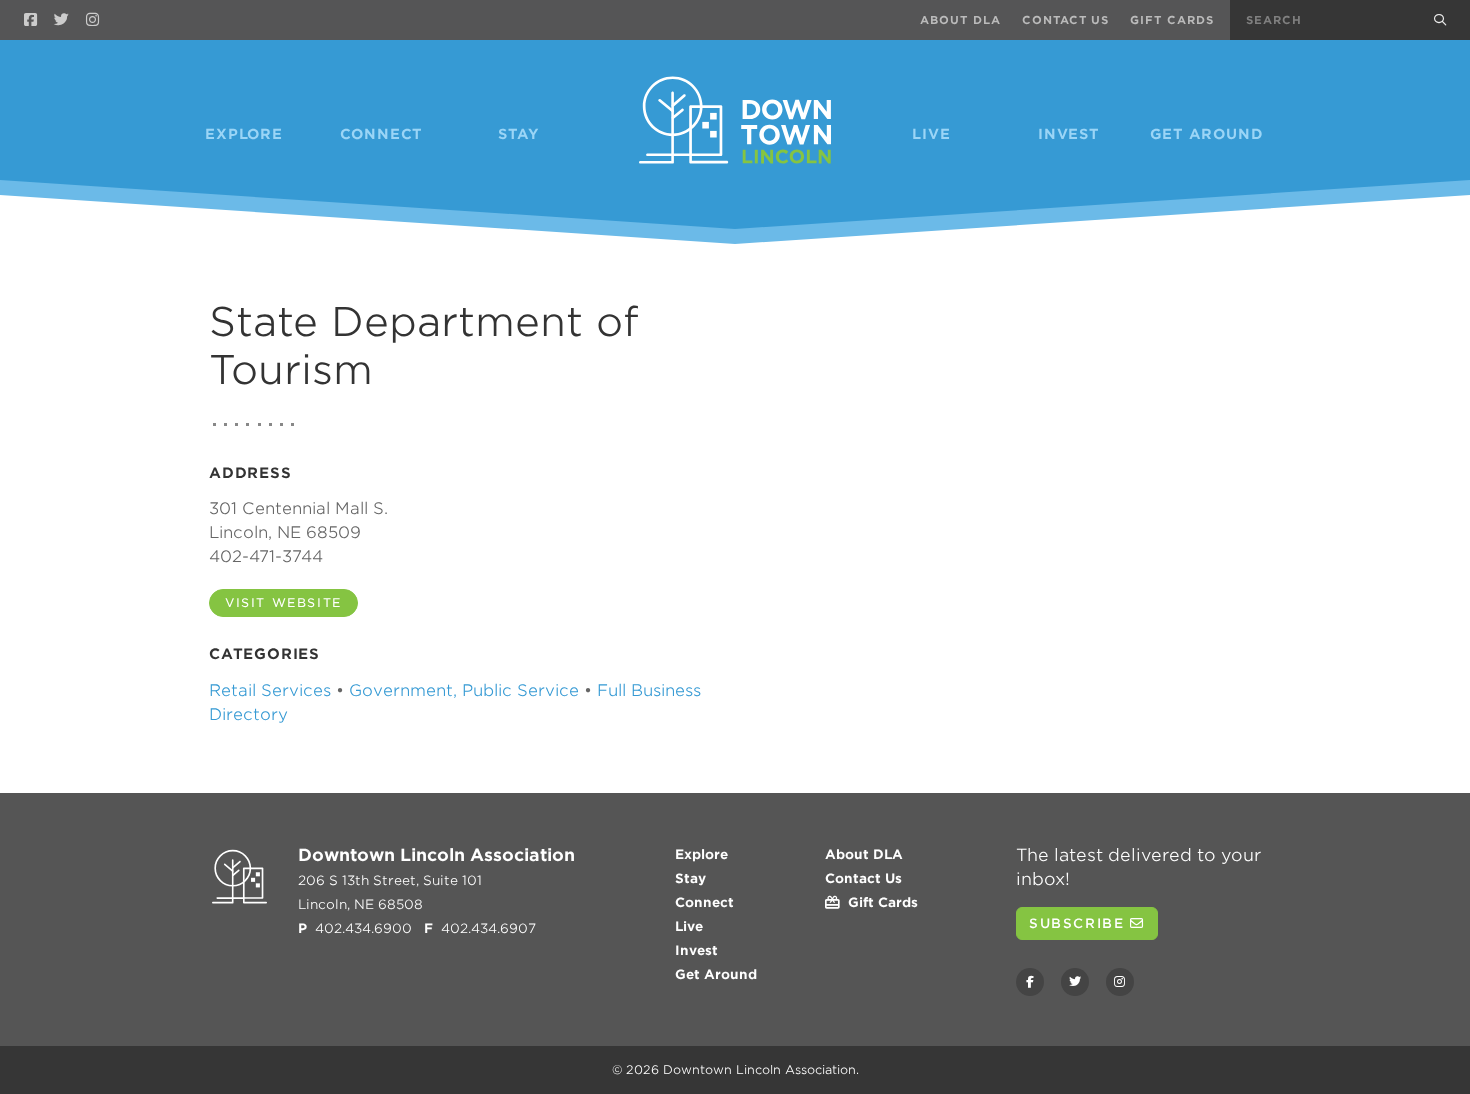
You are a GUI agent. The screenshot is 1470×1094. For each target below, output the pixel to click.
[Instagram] (92, 20)
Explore (244, 134)
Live (931, 134)
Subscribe (1079, 923)
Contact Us (1066, 20)
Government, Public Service (464, 690)
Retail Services (270, 690)
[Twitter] (61, 20)
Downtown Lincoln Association (759, 1069)
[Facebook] (30, 20)
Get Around (1207, 134)
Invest (1069, 134)
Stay (519, 134)
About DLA (960, 20)
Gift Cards (1172, 20)
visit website (283, 602)
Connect (382, 134)
